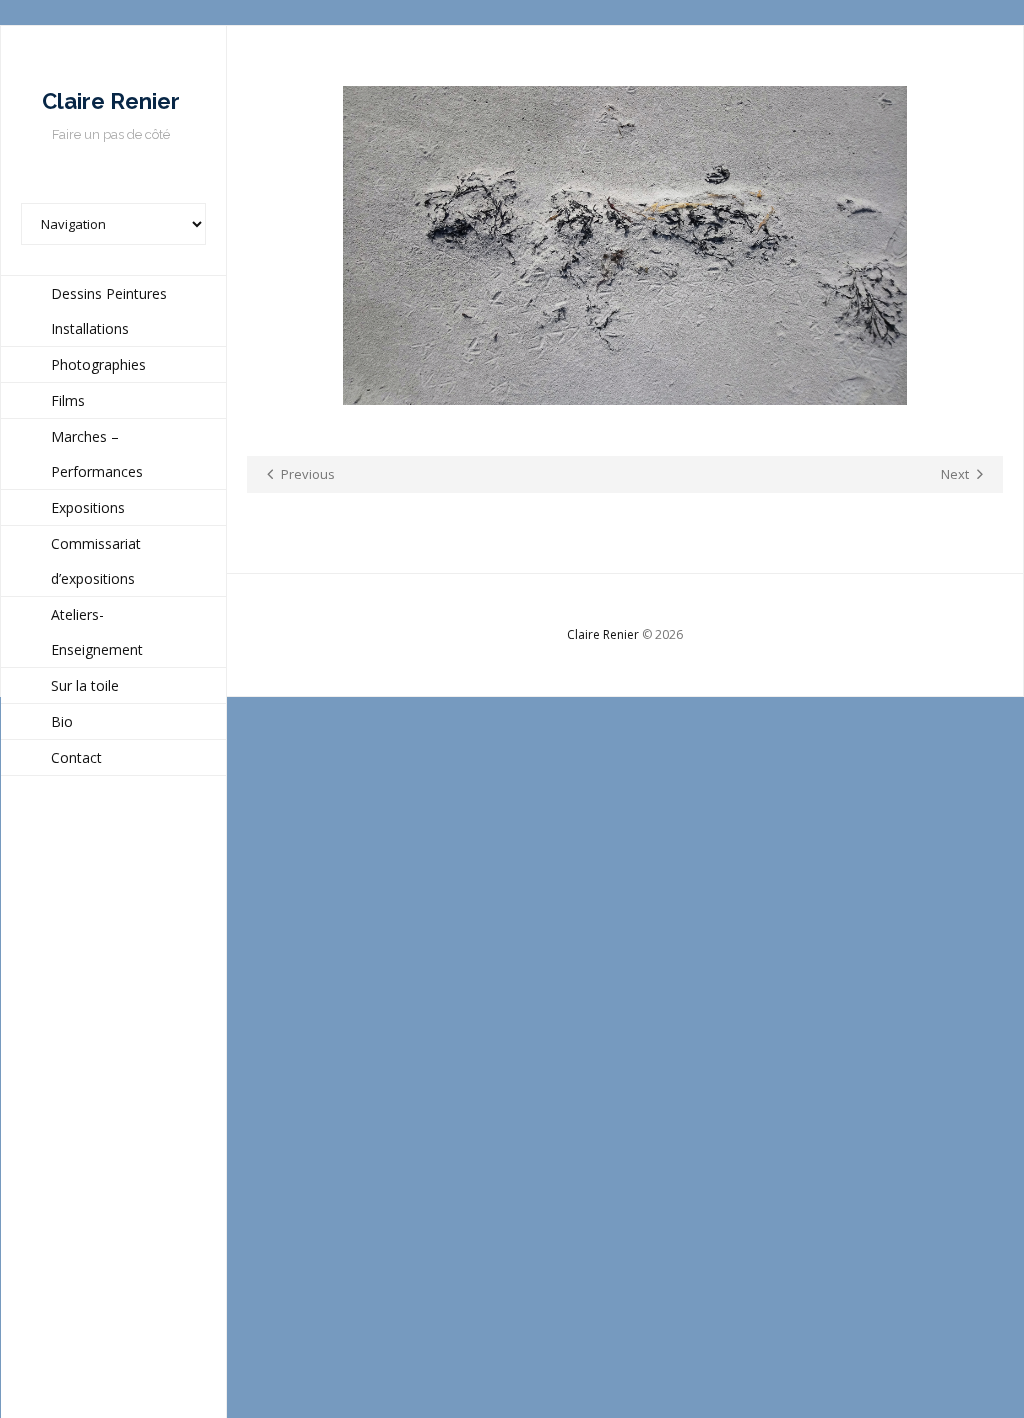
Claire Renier (603, 634)
